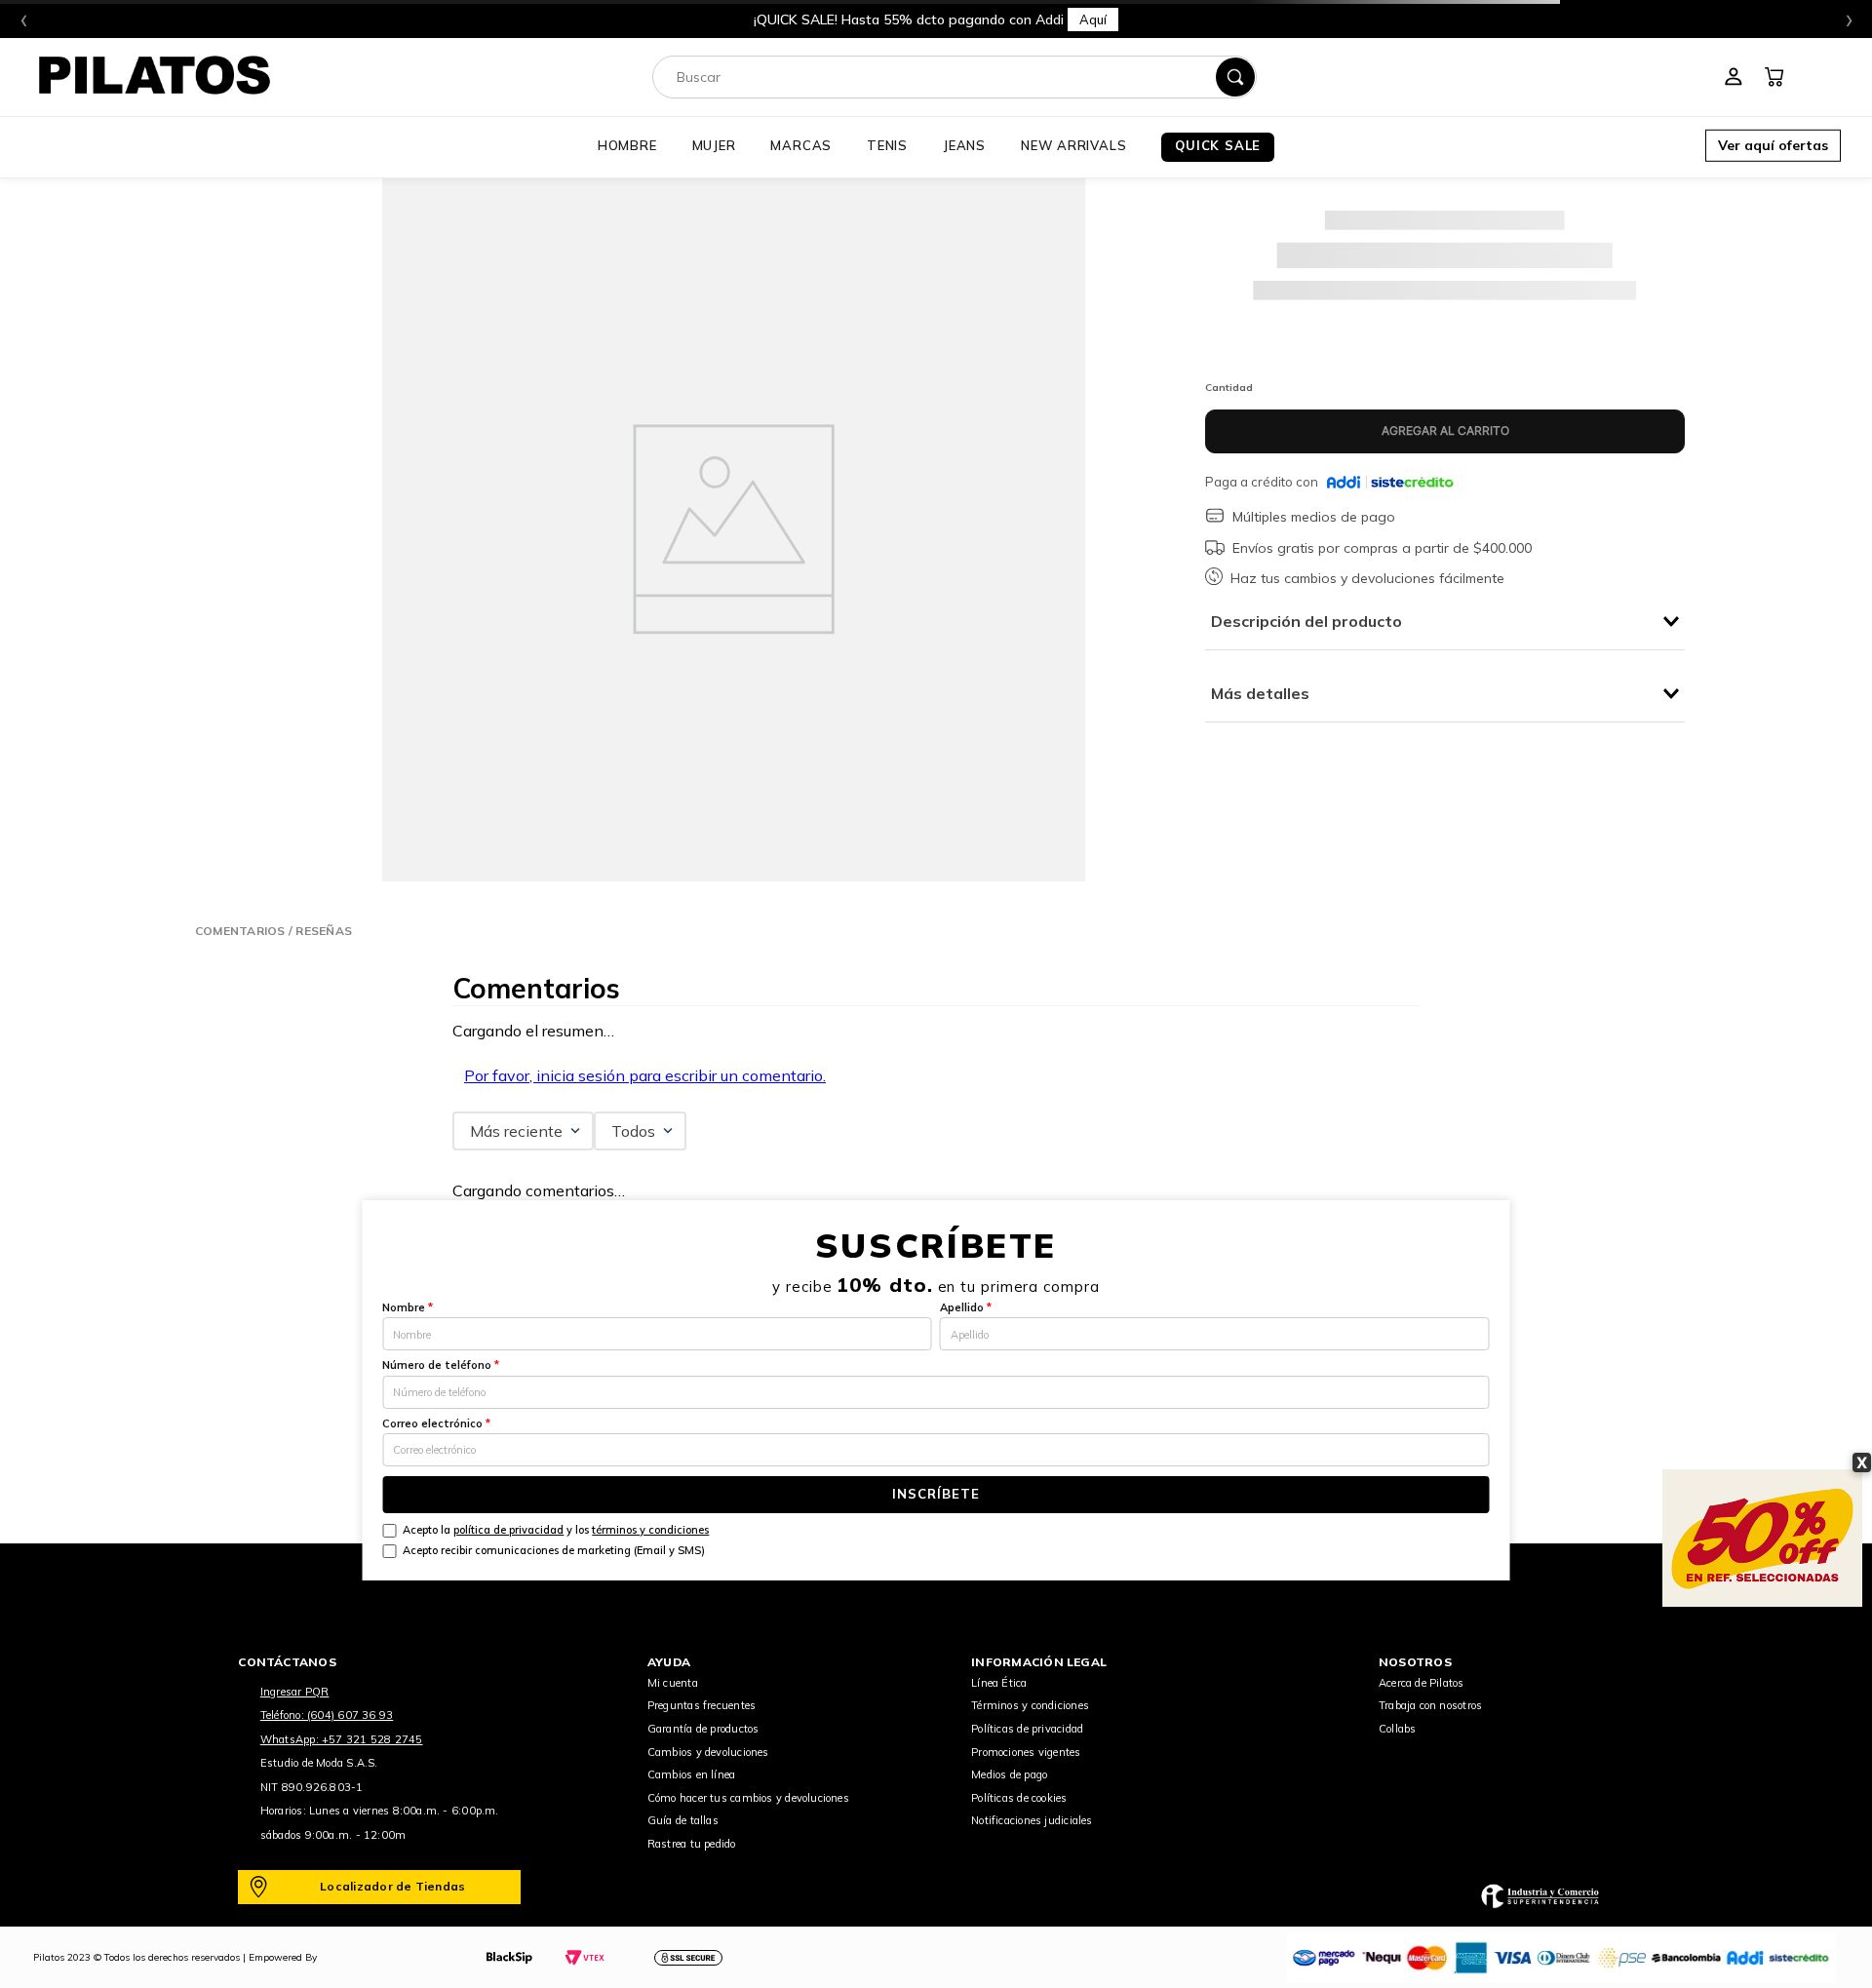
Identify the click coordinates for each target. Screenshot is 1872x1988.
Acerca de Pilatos (1422, 1683)
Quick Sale (1218, 145)
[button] (1773, 147)
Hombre (627, 145)
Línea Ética (999, 1683)
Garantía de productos (703, 1729)
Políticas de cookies (1019, 1798)
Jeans (964, 145)
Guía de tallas (683, 1820)
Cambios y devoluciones (708, 1752)
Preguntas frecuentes (702, 1705)
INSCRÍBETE (936, 1494)
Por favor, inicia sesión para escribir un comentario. (645, 1075)
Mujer (714, 145)
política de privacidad (508, 1530)
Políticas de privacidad (1027, 1729)
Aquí (1093, 19)
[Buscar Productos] (1235, 77)
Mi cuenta (673, 1683)
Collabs (1398, 1729)
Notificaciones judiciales (1032, 1820)
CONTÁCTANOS (287, 1662)
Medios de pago (1009, 1774)
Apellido (966, 1307)
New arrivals (1073, 145)
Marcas (801, 145)
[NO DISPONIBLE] (1445, 431)
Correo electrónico (436, 1423)
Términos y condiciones (1030, 1705)
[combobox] (955, 77)
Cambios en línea (692, 1774)
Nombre (408, 1307)
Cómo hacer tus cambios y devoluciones (748, 1798)
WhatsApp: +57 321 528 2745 (342, 1739)
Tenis (887, 145)
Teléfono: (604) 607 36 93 (327, 1715)
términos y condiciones (650, 1530)
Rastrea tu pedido (692, 1844)
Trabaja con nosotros (1430, 1705)
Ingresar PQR (295, 1692)
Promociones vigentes (1026, 1752)
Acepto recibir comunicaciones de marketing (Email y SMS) (554, 1550)
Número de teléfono (441, 1365)
